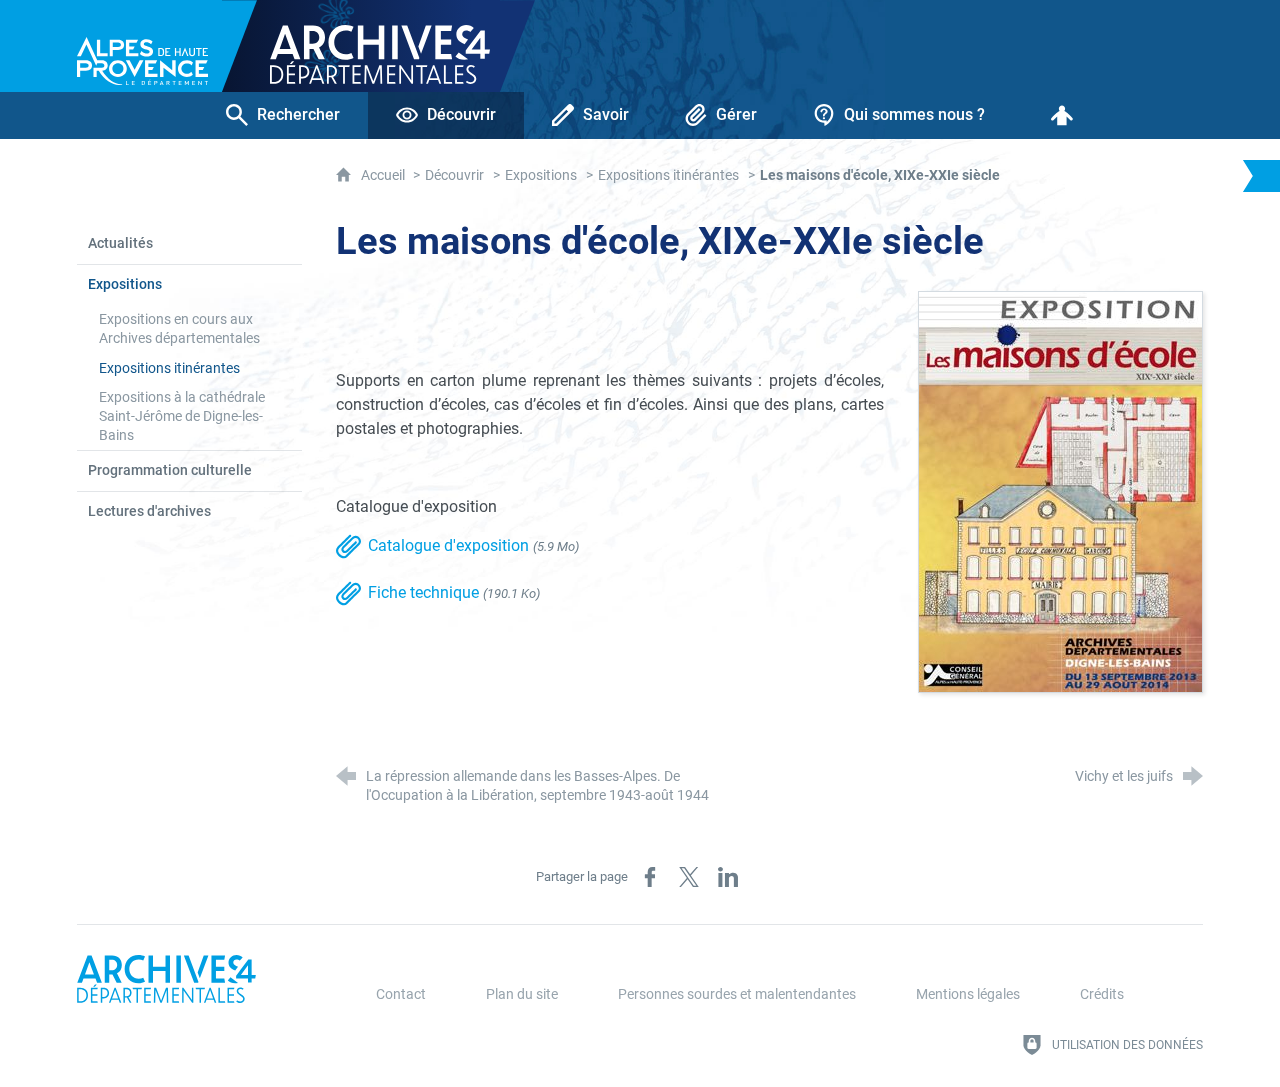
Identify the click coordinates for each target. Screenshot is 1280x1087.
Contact (401, 994)
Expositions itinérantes (668, 175)
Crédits (1102, 994)
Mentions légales (968, 994)
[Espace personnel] (1062, 115)
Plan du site (522, 994)
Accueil (384, 175)
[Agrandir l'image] (1060, 490)
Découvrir (454, 175)
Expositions (541, 175)
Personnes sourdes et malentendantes (737, 994)
